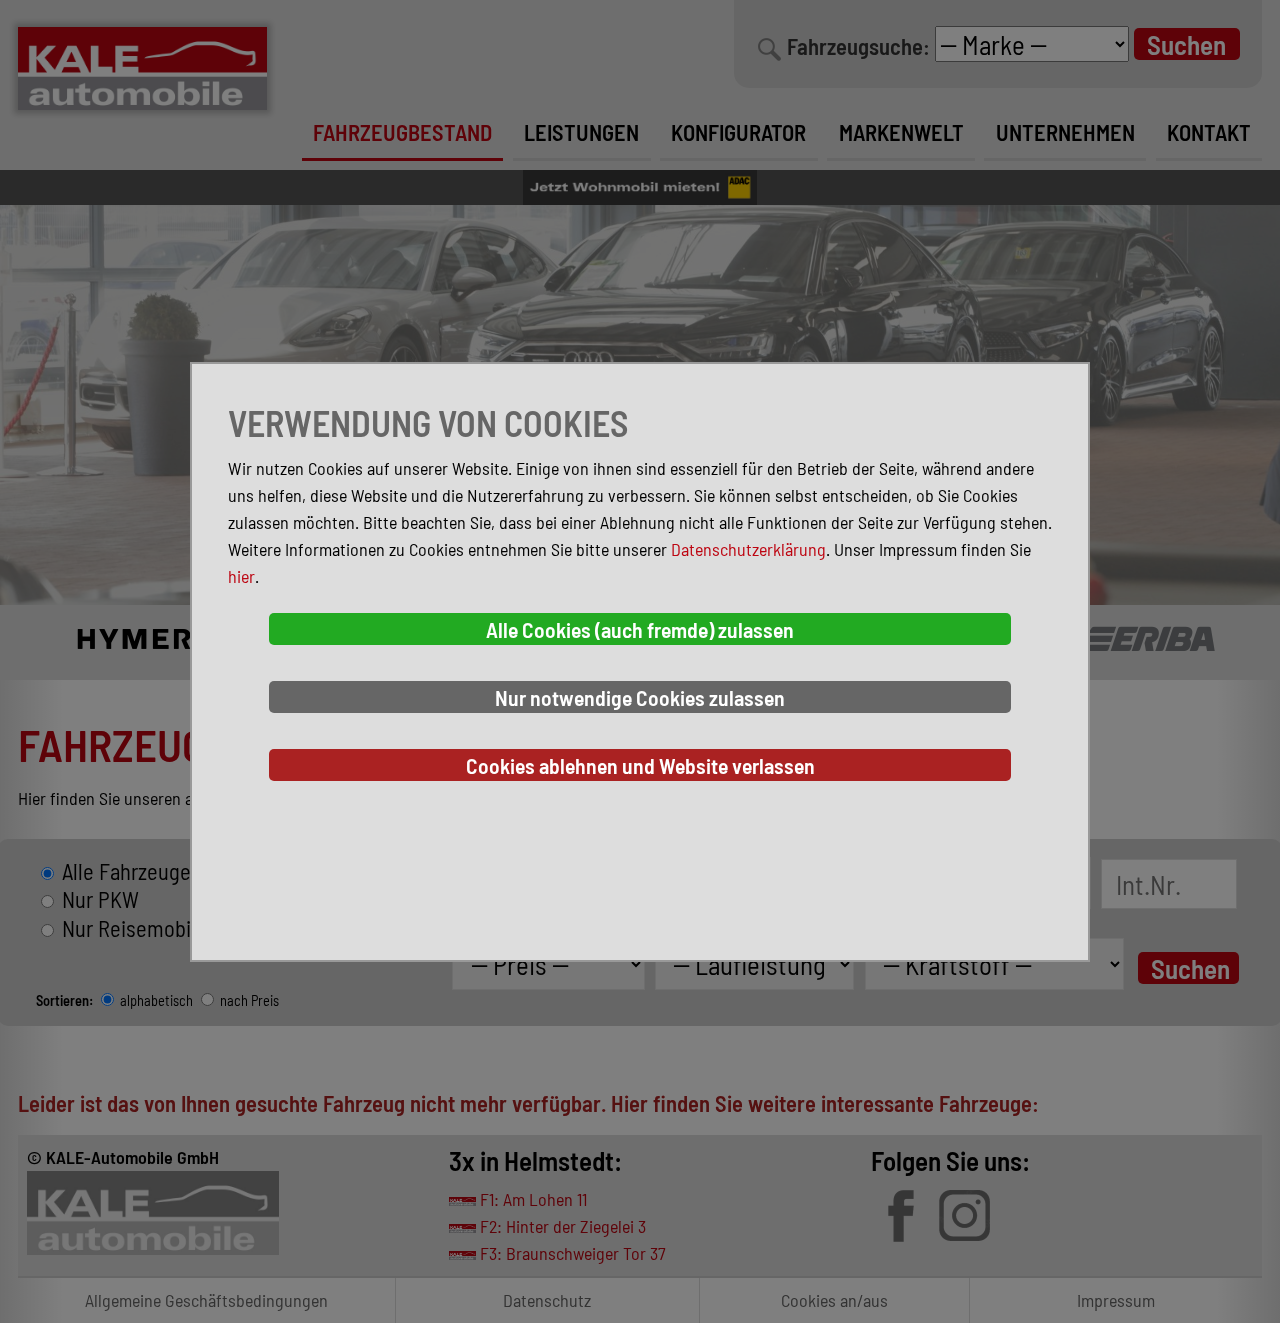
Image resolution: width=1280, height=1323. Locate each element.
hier (241, 576)
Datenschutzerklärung (748, 549)
